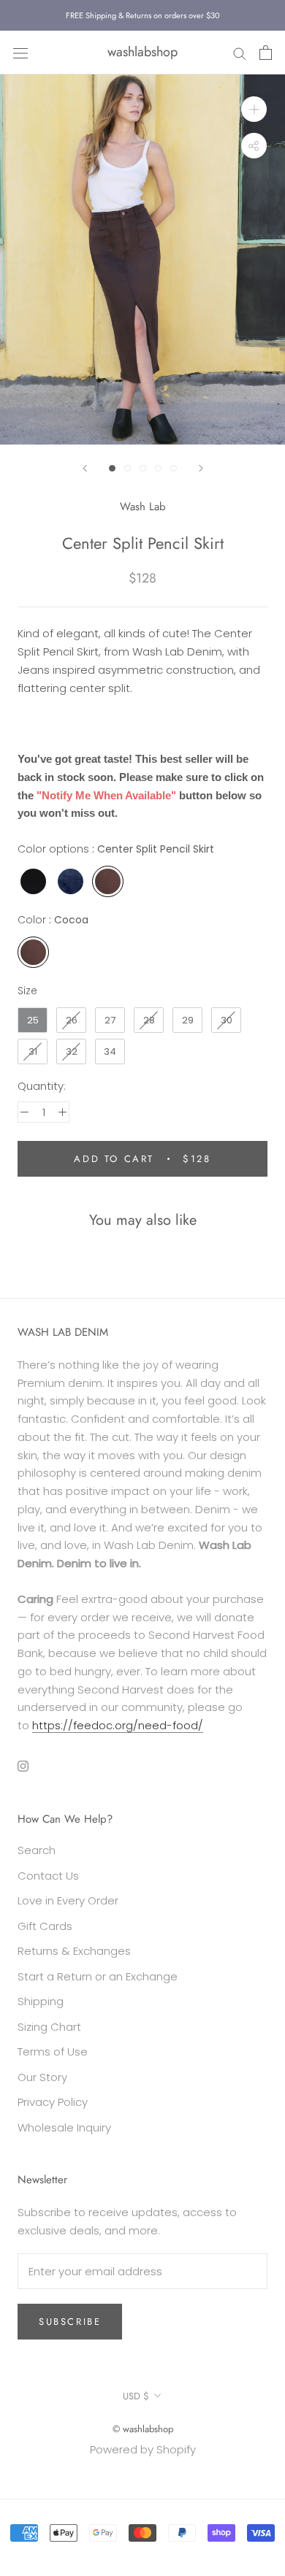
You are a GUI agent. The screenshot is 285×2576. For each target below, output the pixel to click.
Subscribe (70, 2322)
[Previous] (85, 468)
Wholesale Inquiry (64, 2127)
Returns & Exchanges (74, 1951)
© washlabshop (143, 2429)
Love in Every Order (68, 1900)
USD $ (136, 2396)
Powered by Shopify (143, 2449)
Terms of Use (53, 2052)
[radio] (33, 881)
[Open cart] (266, 53)
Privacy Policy (53, 2102)
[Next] (201, 468)
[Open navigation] (20, 53)
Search (37, 1850)
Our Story (42, 2077)
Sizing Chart (49, 2027)
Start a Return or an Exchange (98, 1976)
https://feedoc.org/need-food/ (118, 1725)
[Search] (240, 52)
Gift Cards (45, 1926)
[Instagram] (23, 1766)
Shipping (41, 2001)
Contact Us (48, 1876)
